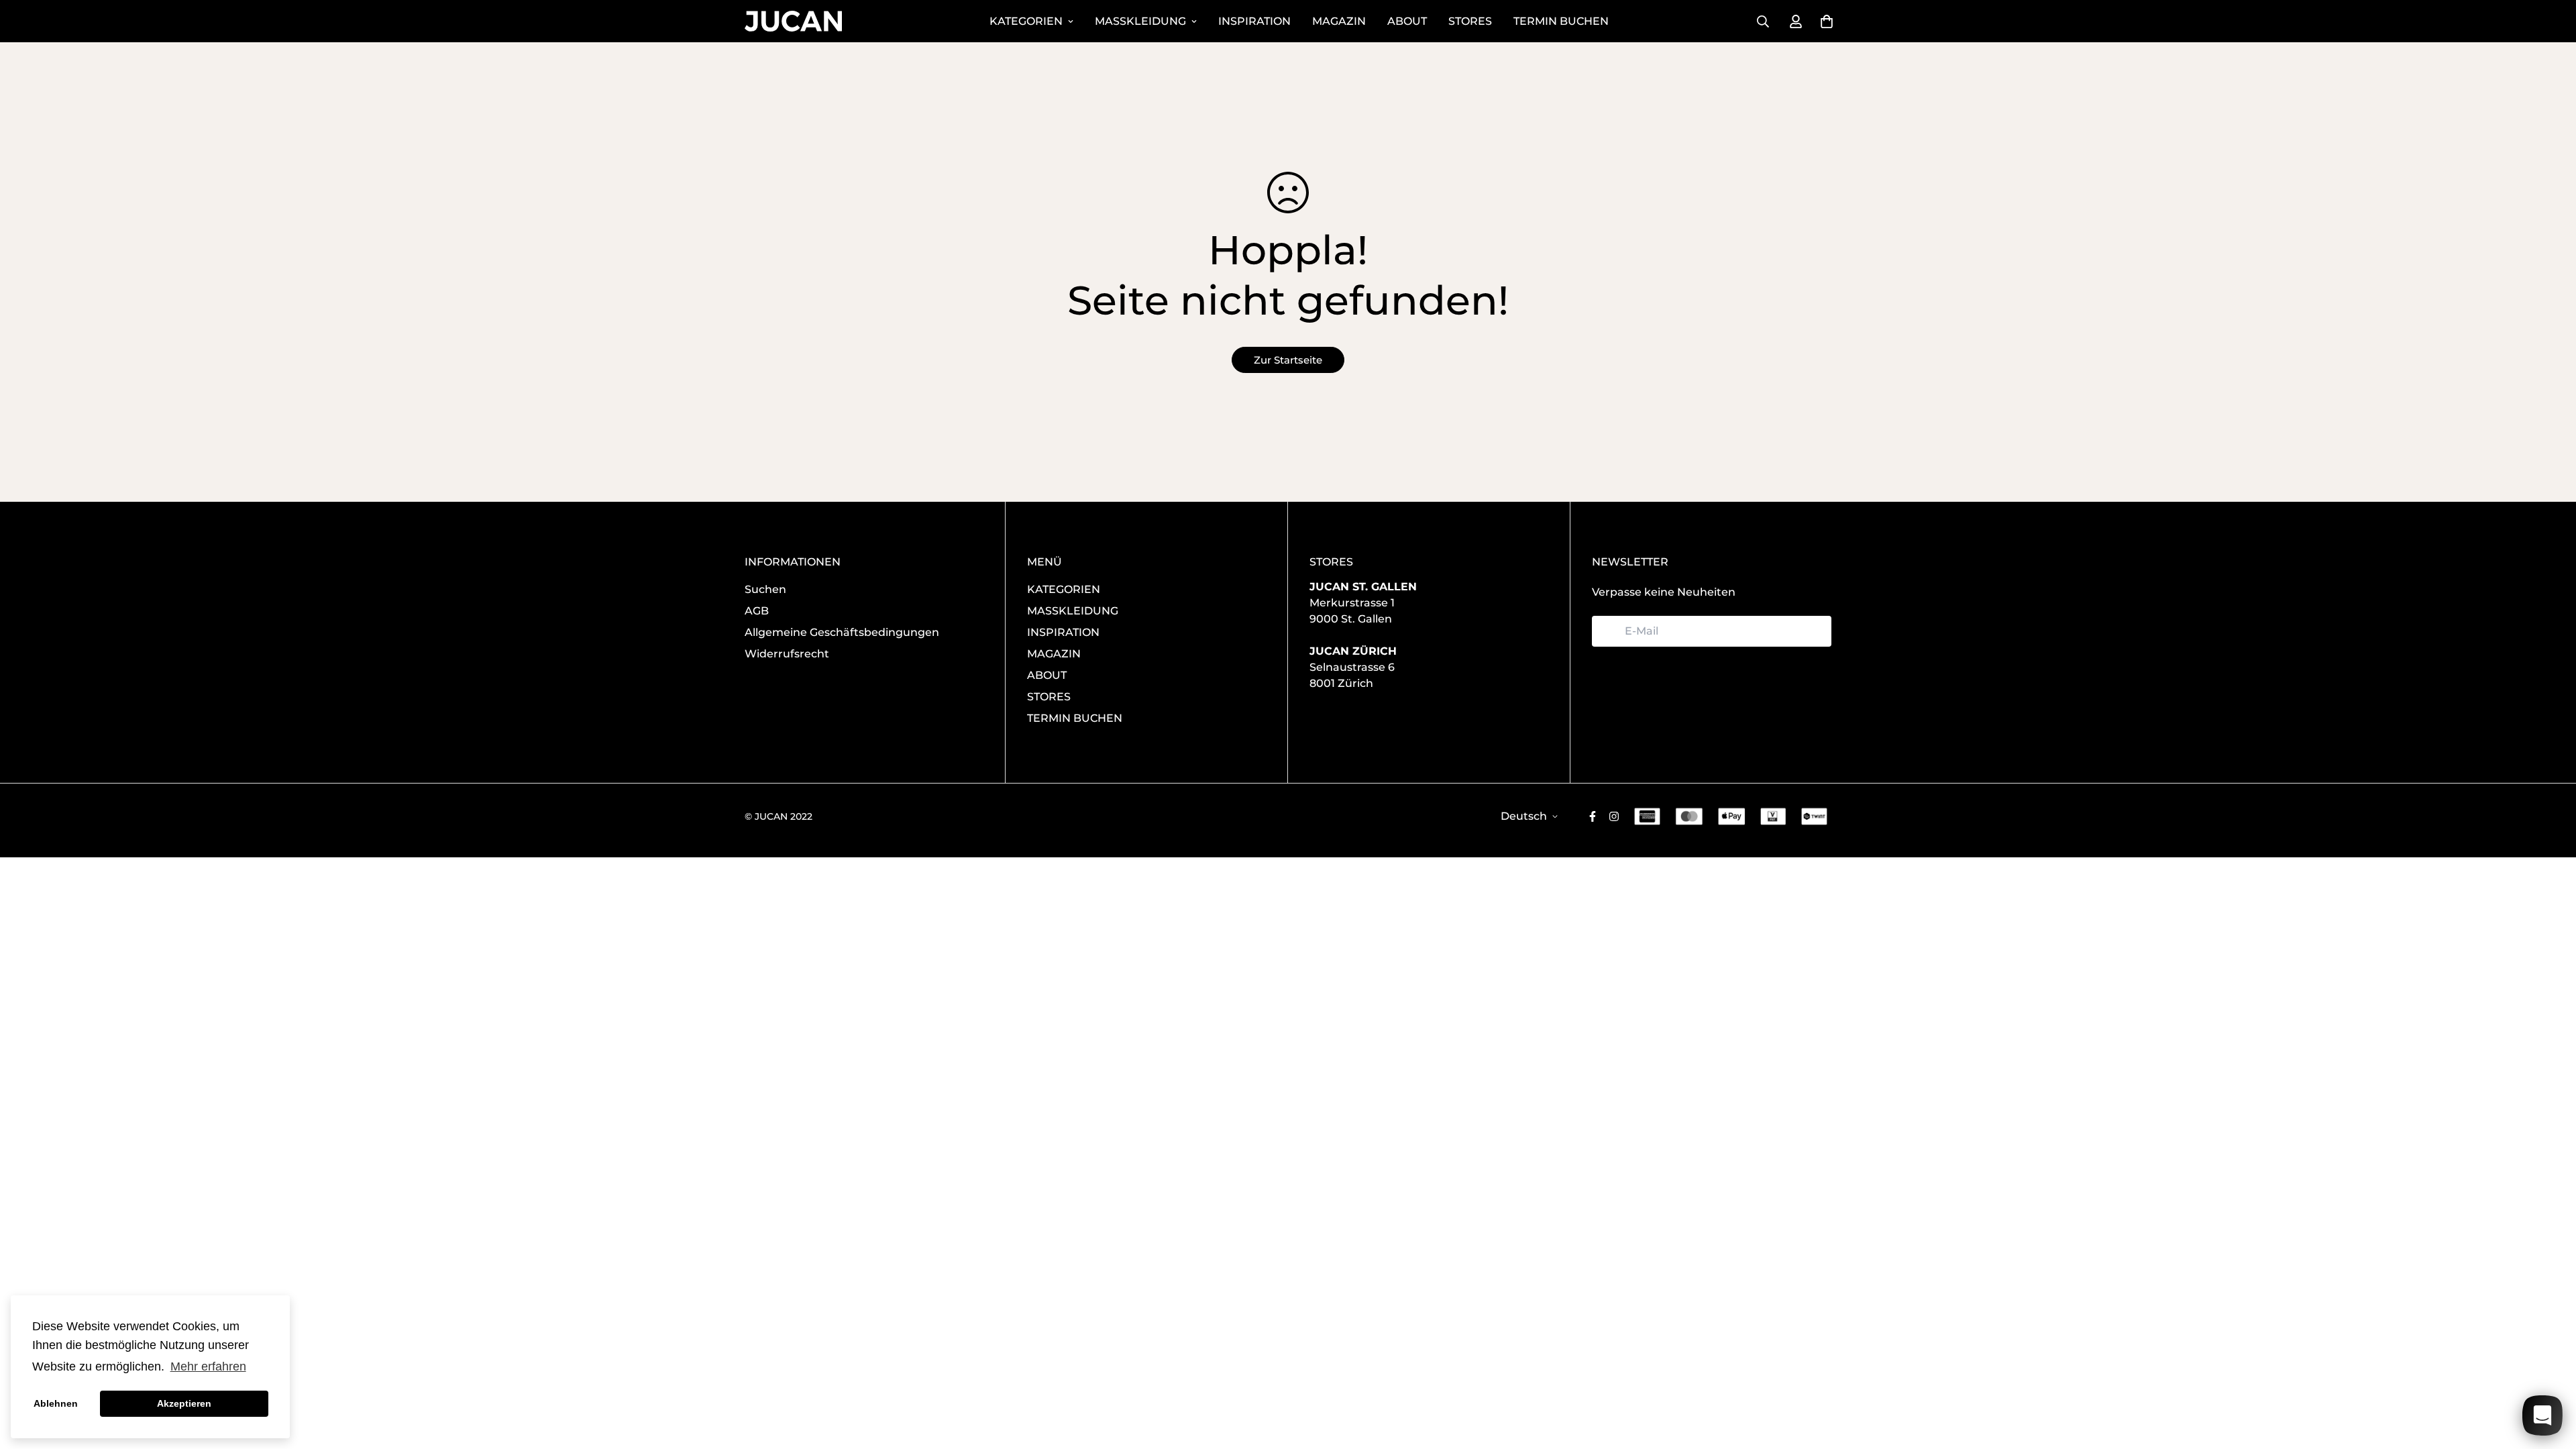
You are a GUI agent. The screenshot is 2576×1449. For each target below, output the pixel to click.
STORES (1470, 21)
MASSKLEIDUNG (1140, 21)
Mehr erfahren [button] (208, 1366)
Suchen (765, 589)
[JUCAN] (793, 21)
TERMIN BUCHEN (1561, 21)
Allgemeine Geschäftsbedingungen (842, 632)
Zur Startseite (1288, 360)
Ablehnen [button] (56, 1403)
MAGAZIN (1339, 21)
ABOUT (1407, 21)
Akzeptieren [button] (184, 1403)
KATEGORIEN (1026, 21)
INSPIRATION (1254, 21)
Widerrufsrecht (787, 654)
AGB (757, 611)
